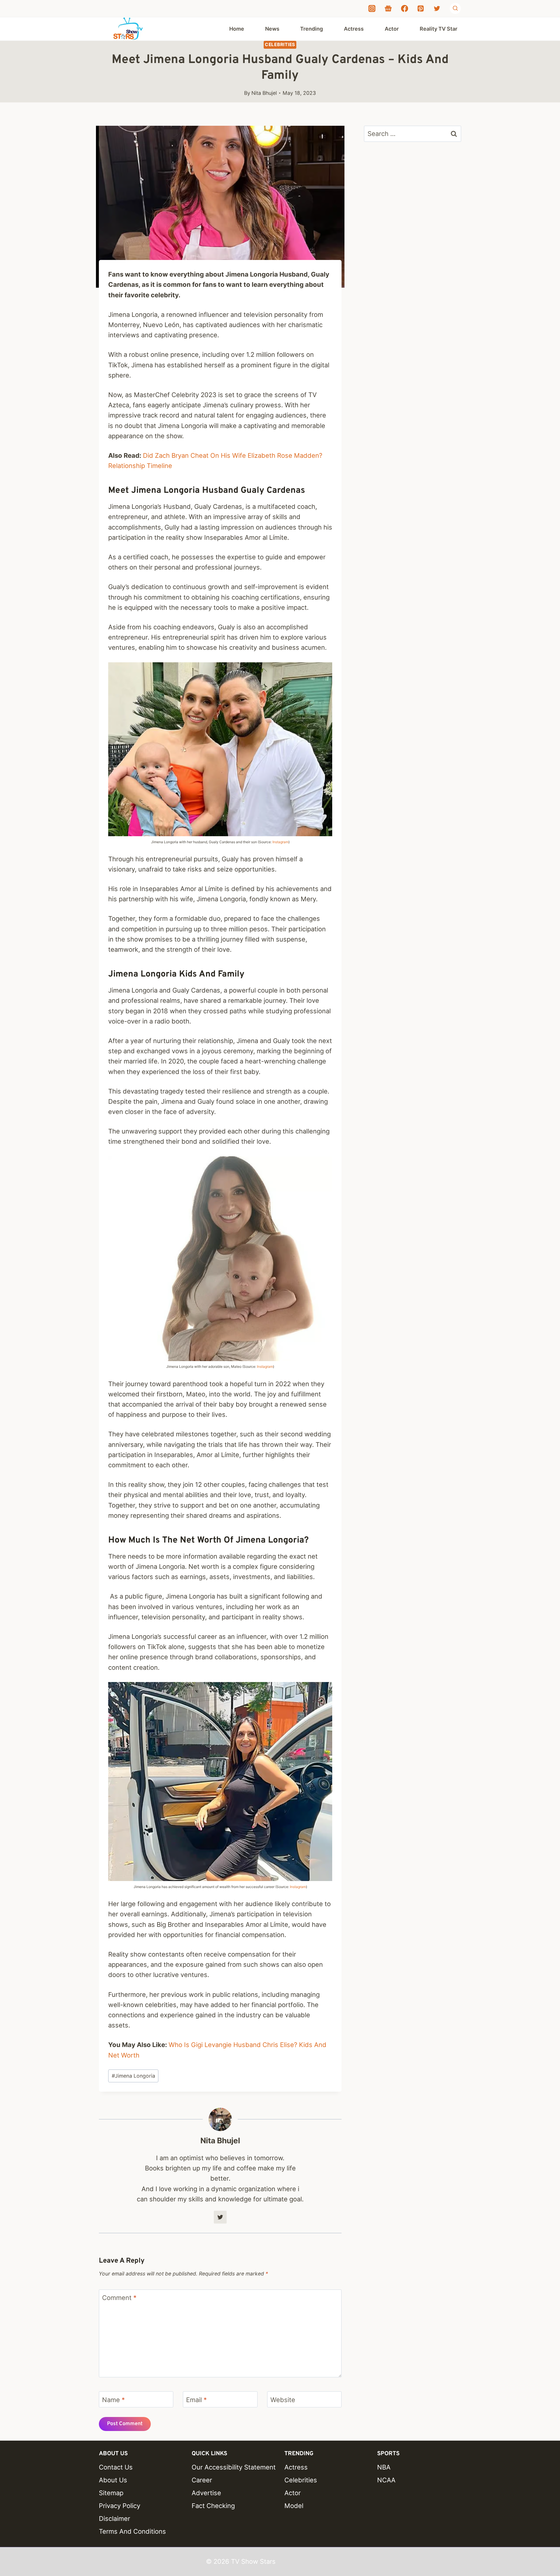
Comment (119, 2298)
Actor (392, 29)
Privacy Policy (120, 2506)
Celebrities (280, 44)
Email (196, 2400)
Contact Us (116, 2467)
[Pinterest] (421, 8)
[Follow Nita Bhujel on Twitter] (220, 2217)
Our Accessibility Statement (234, 2467)
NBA (384, 2467)
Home (237, 29)
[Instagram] (372, 8)
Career (202, 2480)
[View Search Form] (455, 8)
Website (283, 2400)
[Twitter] (437, 8)
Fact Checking (213, 2506)
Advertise (206, 2493)
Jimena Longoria (133, 2076)
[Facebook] (405, 8)
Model (294, 2506)
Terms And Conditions (132, 2531)
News (272, 29)
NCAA (386, 2480)
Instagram (280, 842)
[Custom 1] (388, 8)
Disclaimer (114, 2519)
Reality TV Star (439, 29)
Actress (354, 29)
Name (113, 2400)
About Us (113, 2480)
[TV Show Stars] (128, 29)
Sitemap (111, 2493)
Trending (311, 29)
